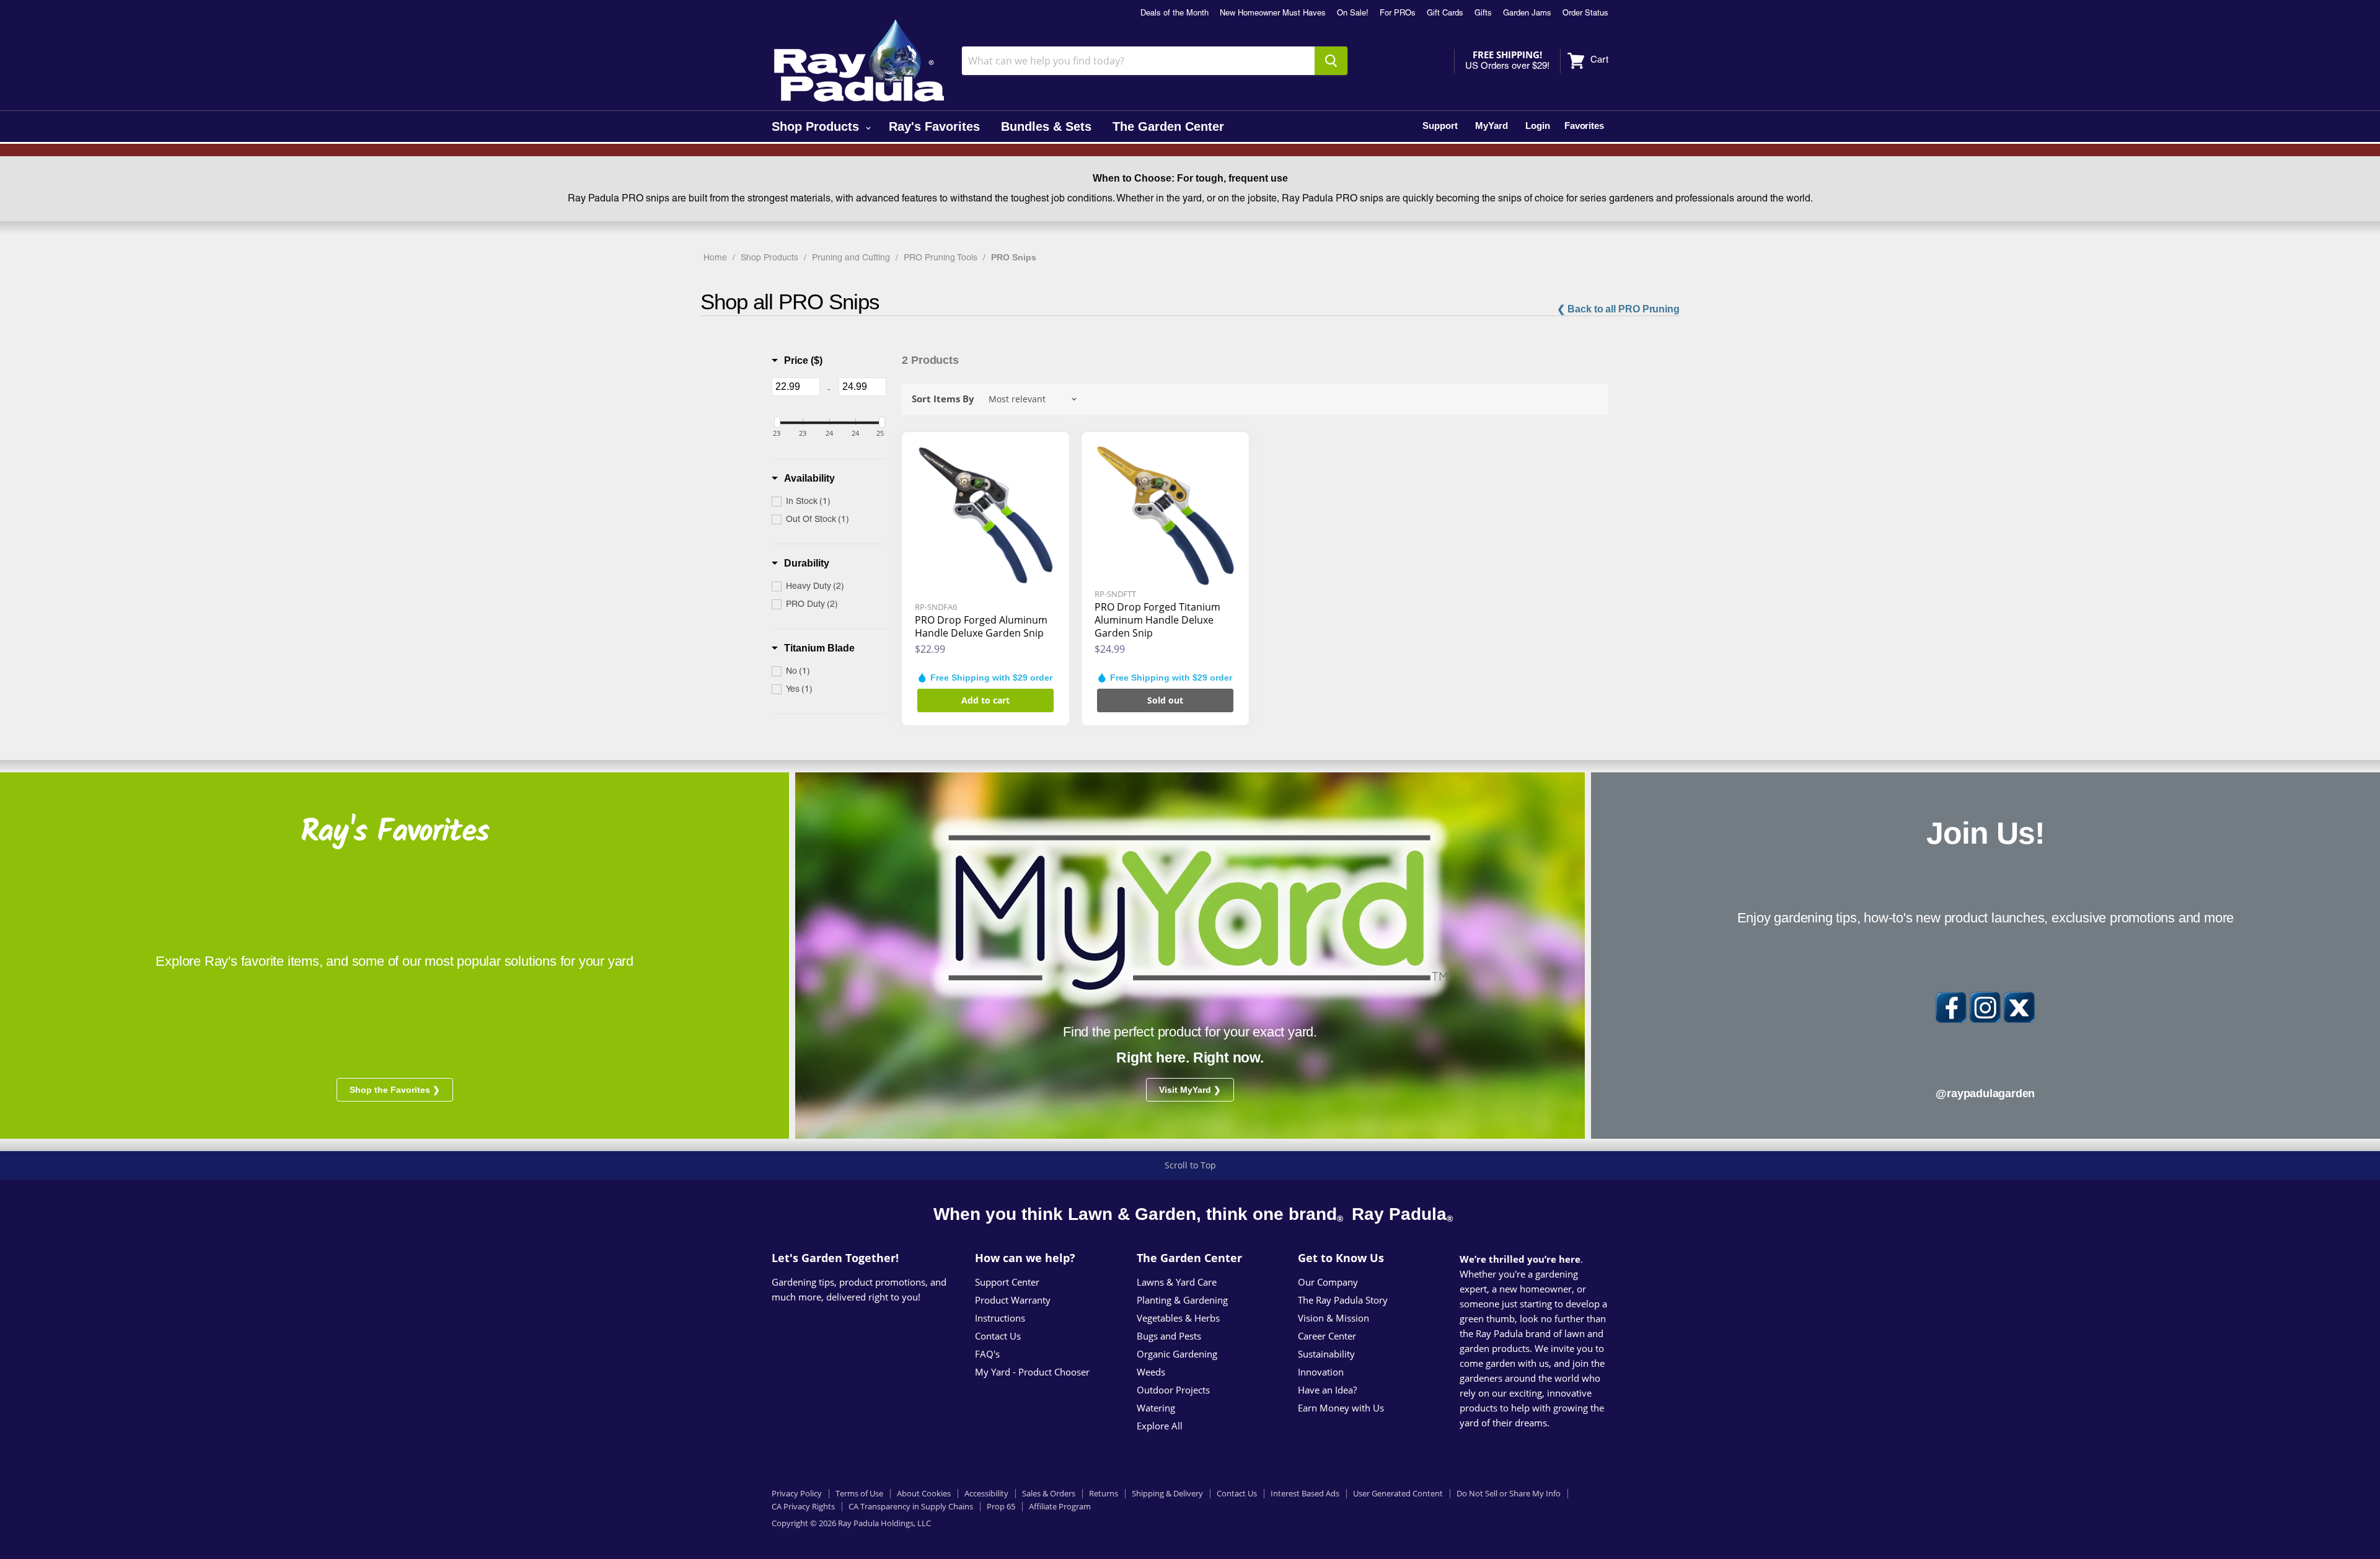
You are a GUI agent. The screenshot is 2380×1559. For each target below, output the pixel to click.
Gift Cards (1445, 14)
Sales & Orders (1049, 1493)
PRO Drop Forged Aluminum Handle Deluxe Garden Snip (981, 626)
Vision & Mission (1333, 1318)
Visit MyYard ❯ (1190, 1090)
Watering (1156, 1408)
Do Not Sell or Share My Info (1509, 1493)
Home (715, 258)
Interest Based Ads (1305, 1493)
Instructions (1000, 1318)
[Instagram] (1985, 1007)
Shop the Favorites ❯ (395, 1090)
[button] (797, 361)
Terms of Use (859, 1493)
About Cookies (924, 1493)
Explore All (1160, 1426)
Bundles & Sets (1046, 126)
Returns (1104, 1493)
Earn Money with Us (1341, 1408)
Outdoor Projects (1173, 1390)
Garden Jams (1527, 14)
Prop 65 (1001, 1506)
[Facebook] (1951, 1007)
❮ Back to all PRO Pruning (1618, 309)
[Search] (1331, 61)
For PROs (1398, 14)
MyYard (1492, 126)
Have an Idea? (1327, 1390)
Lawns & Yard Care (1177, 1282)
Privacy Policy (797, 1493)
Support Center (1007, 1282)
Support (1440, 126)
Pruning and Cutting (851, 258)
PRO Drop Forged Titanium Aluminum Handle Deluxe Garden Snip (1157, 620)
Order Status (1585, 14)
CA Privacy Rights (803, 1506)
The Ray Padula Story (1343, 1300)
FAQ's (987, 1354)
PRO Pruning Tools (941, 258)
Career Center (1327, 1336)
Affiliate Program (1060, 1506)
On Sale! (1353, 14)
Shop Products (817, 126)
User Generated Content (1398, 1493)
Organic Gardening (1177, 1354)
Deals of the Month (1175, 14)
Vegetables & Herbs (1178, 1318)
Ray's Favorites (934, 126)
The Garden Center (1168, 126)
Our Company (1328, 1282)
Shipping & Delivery (1167, 1493)
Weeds (1151, 1372)
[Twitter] (2019, 1007)
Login (1538, 126)
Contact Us (998, 1336)
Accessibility (986, 1493)
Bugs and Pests (1169, 1336)
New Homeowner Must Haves (1273, 14)
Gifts (1483, 14)
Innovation (1321, 1372)
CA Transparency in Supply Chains (911, 1506)
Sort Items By (943, 399)
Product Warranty (1013, 1300)
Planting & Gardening (1182, 1300)
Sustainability (1326, 1354)
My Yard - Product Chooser (1032, 1372)
